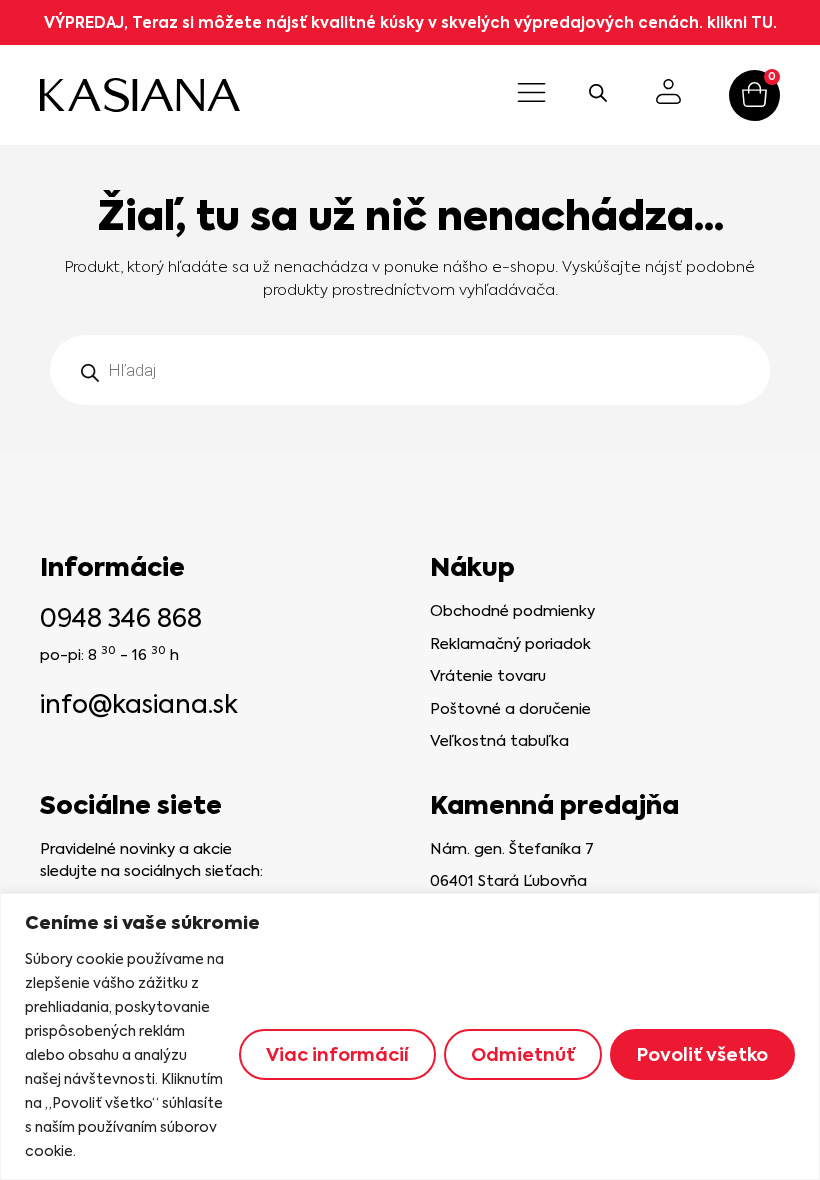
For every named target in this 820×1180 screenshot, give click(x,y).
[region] (410, 1036)
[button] (532, 95)
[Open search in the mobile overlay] (598, 93)
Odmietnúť (523, 1054)
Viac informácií (337, 1054)
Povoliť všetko (702, 1054)
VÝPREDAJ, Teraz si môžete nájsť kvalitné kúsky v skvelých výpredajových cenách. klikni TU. (410, 22)
